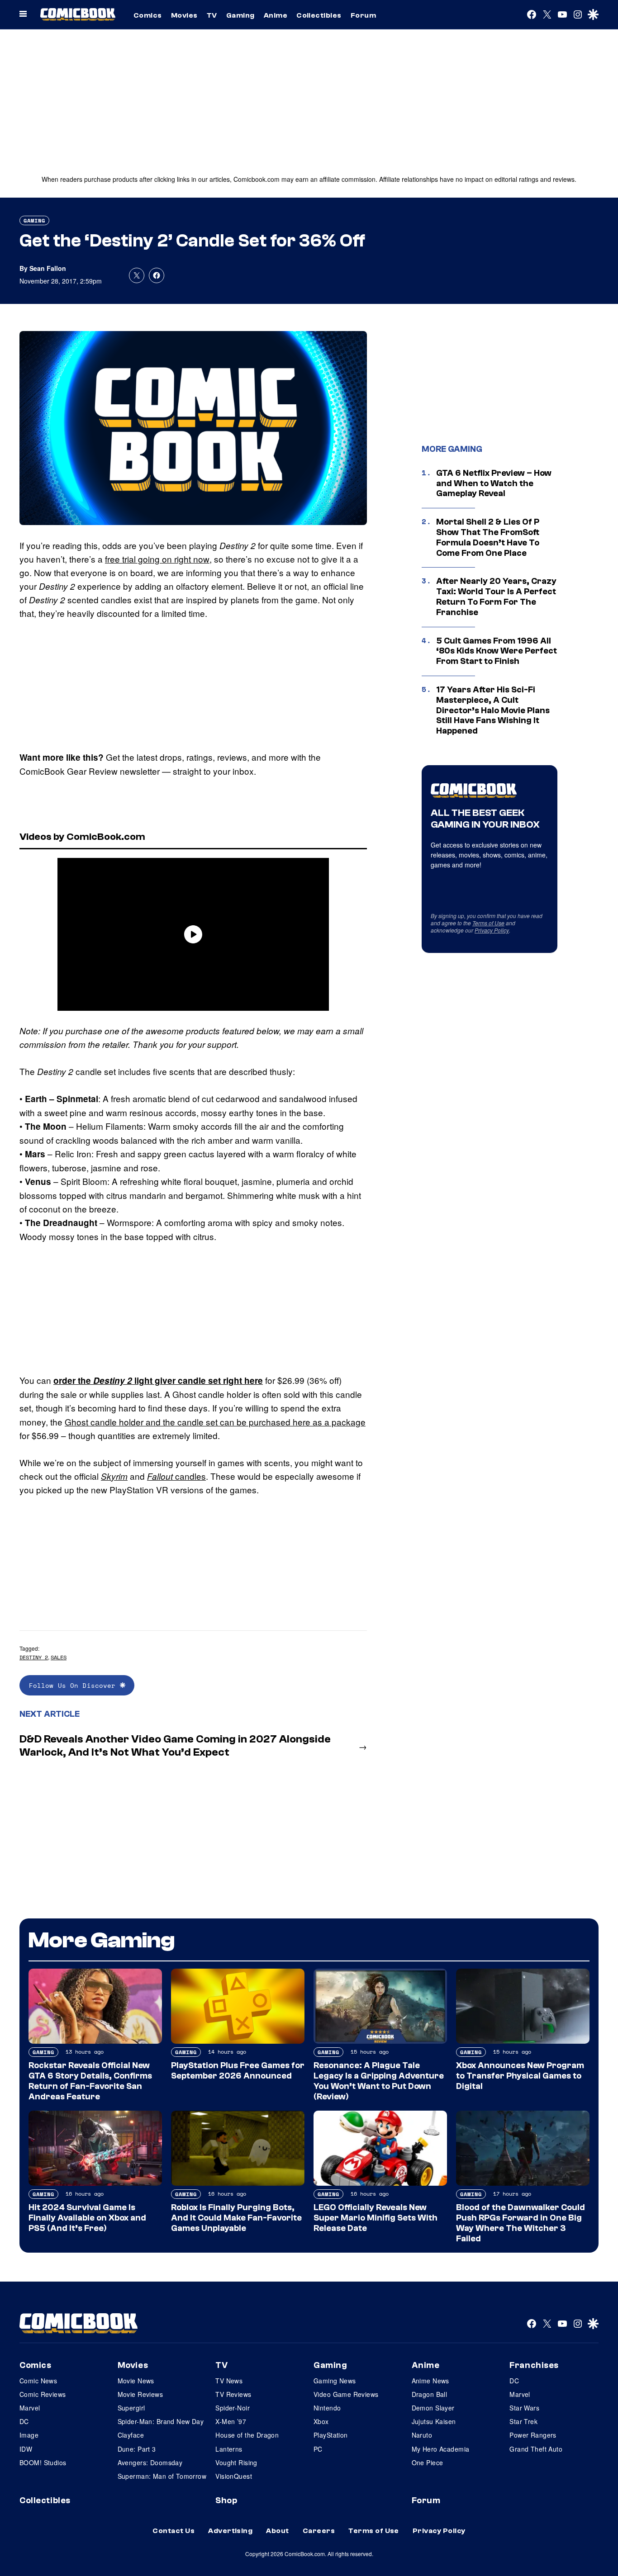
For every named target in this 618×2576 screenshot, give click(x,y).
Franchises (534, 2365)
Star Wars (524, 2408)
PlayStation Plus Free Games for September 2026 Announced (238, 2071)
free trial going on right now (157, 559)
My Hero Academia (441, 2449)
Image (29, 2435)
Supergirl (131, 2408)
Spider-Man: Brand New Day (161, 2421)
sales (59, 1657)
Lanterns (229, 2449)
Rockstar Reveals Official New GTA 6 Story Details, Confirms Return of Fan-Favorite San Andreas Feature (90, 2081)
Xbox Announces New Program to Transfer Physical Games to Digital (520, 2076)
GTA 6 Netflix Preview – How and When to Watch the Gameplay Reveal (494, 483)
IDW (26, 2449)
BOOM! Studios (43, 2462)
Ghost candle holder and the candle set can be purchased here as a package (215, 1422)
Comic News (38, 2381)
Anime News (430, 2381)
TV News (229, 2381)
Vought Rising (236, 2462)
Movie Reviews (140, 2394)
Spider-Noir (233, 2408)
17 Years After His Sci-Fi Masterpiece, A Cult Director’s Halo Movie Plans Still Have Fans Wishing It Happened (493, 710)
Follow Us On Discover (74, 1685)
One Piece (428, 2462)
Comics (148, 15)
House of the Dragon (247, 2435)
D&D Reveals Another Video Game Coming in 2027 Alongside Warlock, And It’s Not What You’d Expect (175, 1746)
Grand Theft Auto (536, 2449)
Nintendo (327, 2408)
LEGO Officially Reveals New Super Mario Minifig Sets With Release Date (376, 2218)
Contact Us (174, 2531)
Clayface (131, 2435)
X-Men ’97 (231, 2421)
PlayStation (331, 2435)
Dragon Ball (430, 2394)
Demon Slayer (433, 2408)
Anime (276, 15)
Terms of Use (488, 923)
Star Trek (523, 2421)
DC (24, 2421)
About (277, 2531)
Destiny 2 (34, 1657)
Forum (363, 15)
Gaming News (335, 2381)
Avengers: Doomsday (150, 2462)
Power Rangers (533, 2435)
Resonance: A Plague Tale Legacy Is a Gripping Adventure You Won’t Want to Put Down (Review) (379, 2081)
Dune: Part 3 (137, 2449)
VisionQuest (234, 2476)
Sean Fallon (48, 268)
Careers (319, 2531)
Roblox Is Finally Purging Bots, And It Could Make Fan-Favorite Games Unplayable (236, 2218)
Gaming (240, 15)
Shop (226, 2500)
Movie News (136, 2381)
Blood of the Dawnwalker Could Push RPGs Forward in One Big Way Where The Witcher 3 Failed (521, 2223)
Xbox (321, 2421)
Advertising (230, 2531)
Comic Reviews (43, 2394)
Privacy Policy (492, 930)
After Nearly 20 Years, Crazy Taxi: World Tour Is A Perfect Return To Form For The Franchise (496, 597)
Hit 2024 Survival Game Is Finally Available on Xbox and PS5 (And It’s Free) (87, 2218)
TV (212, 15)
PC (318, 2449)
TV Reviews (233, 2394)
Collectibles (319, 15)
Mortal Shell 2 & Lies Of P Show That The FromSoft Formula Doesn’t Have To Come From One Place (488, 537)
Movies (184, 15)
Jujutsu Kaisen (434, 2421)
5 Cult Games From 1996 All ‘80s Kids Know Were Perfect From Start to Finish (497, 651)
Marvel (30, 2408)
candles (176, 1476)
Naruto (422, 2435)
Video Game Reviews (346, 2394)
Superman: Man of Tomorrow (162, 2476)
